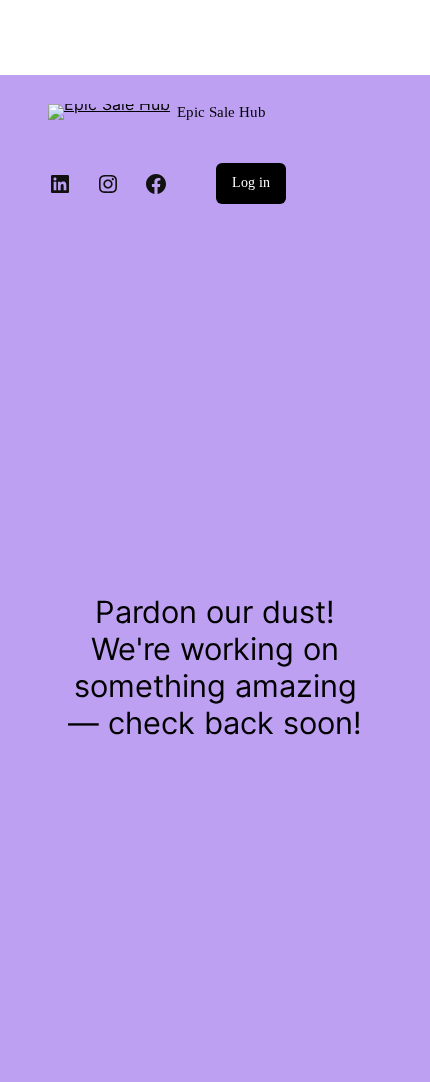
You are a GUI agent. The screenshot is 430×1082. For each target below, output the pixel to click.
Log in (251, 182)
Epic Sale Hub (221, 112)
